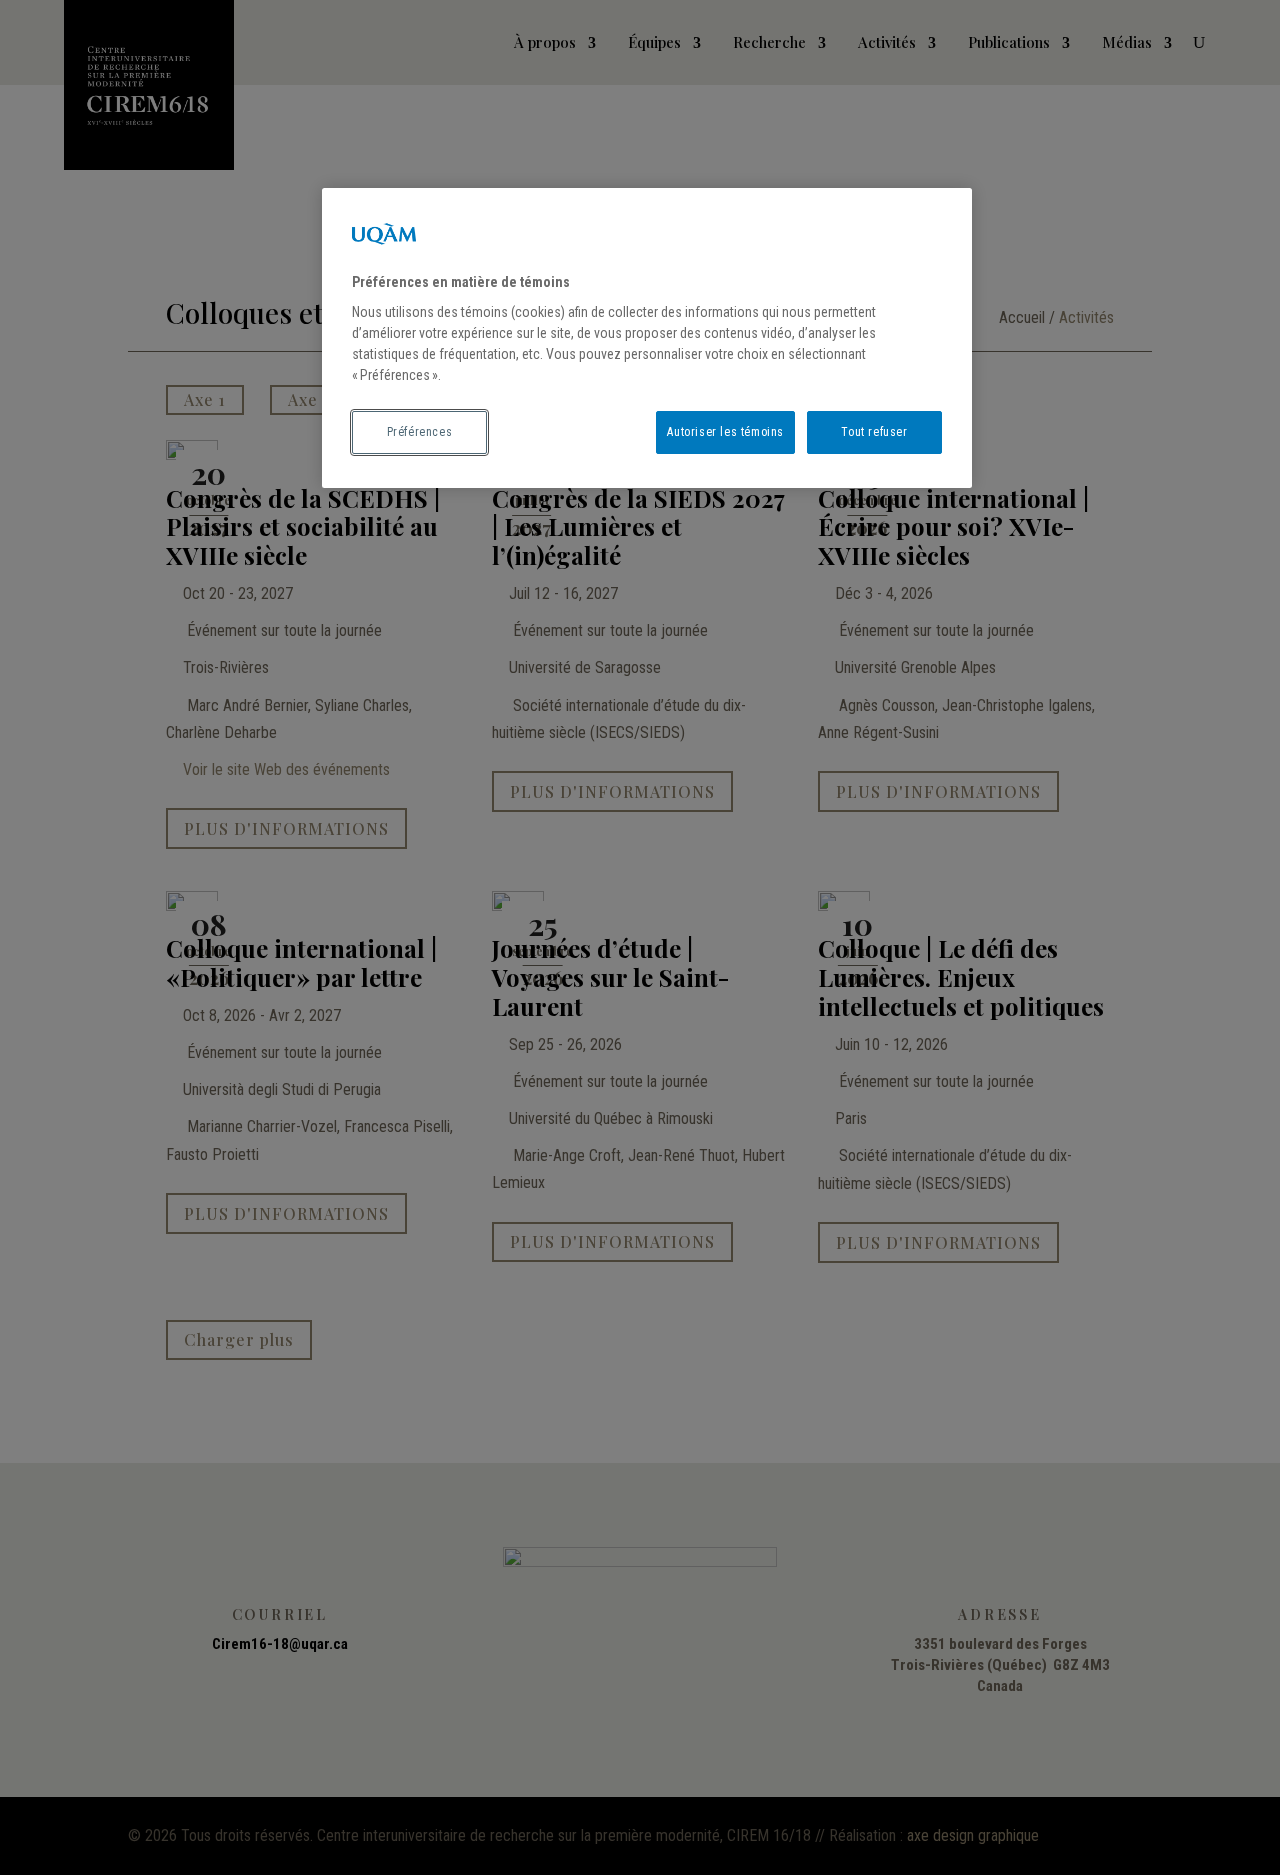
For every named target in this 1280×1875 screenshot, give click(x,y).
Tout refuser (874, 432)
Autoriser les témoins (725, 432)
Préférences (420, 432)
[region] (647, 338)
